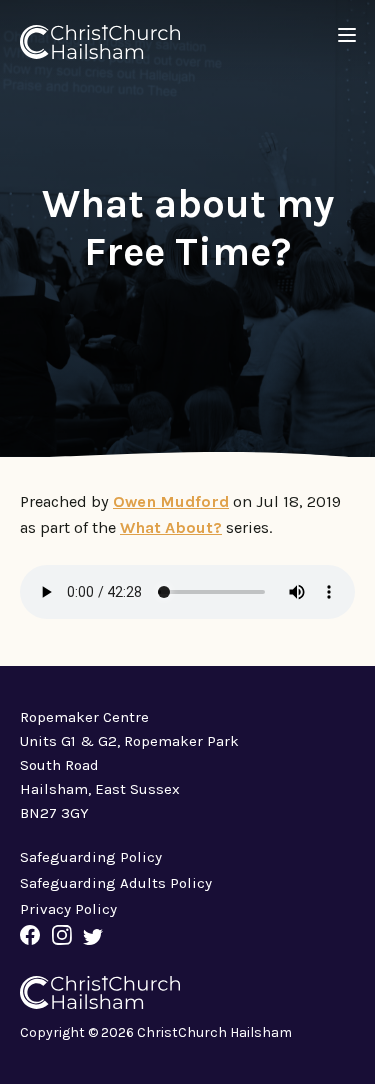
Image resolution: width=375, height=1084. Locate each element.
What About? (171, 527)
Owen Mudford (171, 501)
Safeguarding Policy (91, 857)
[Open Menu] (347, 35)
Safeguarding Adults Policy (116, 883)
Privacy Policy (68, 909)
